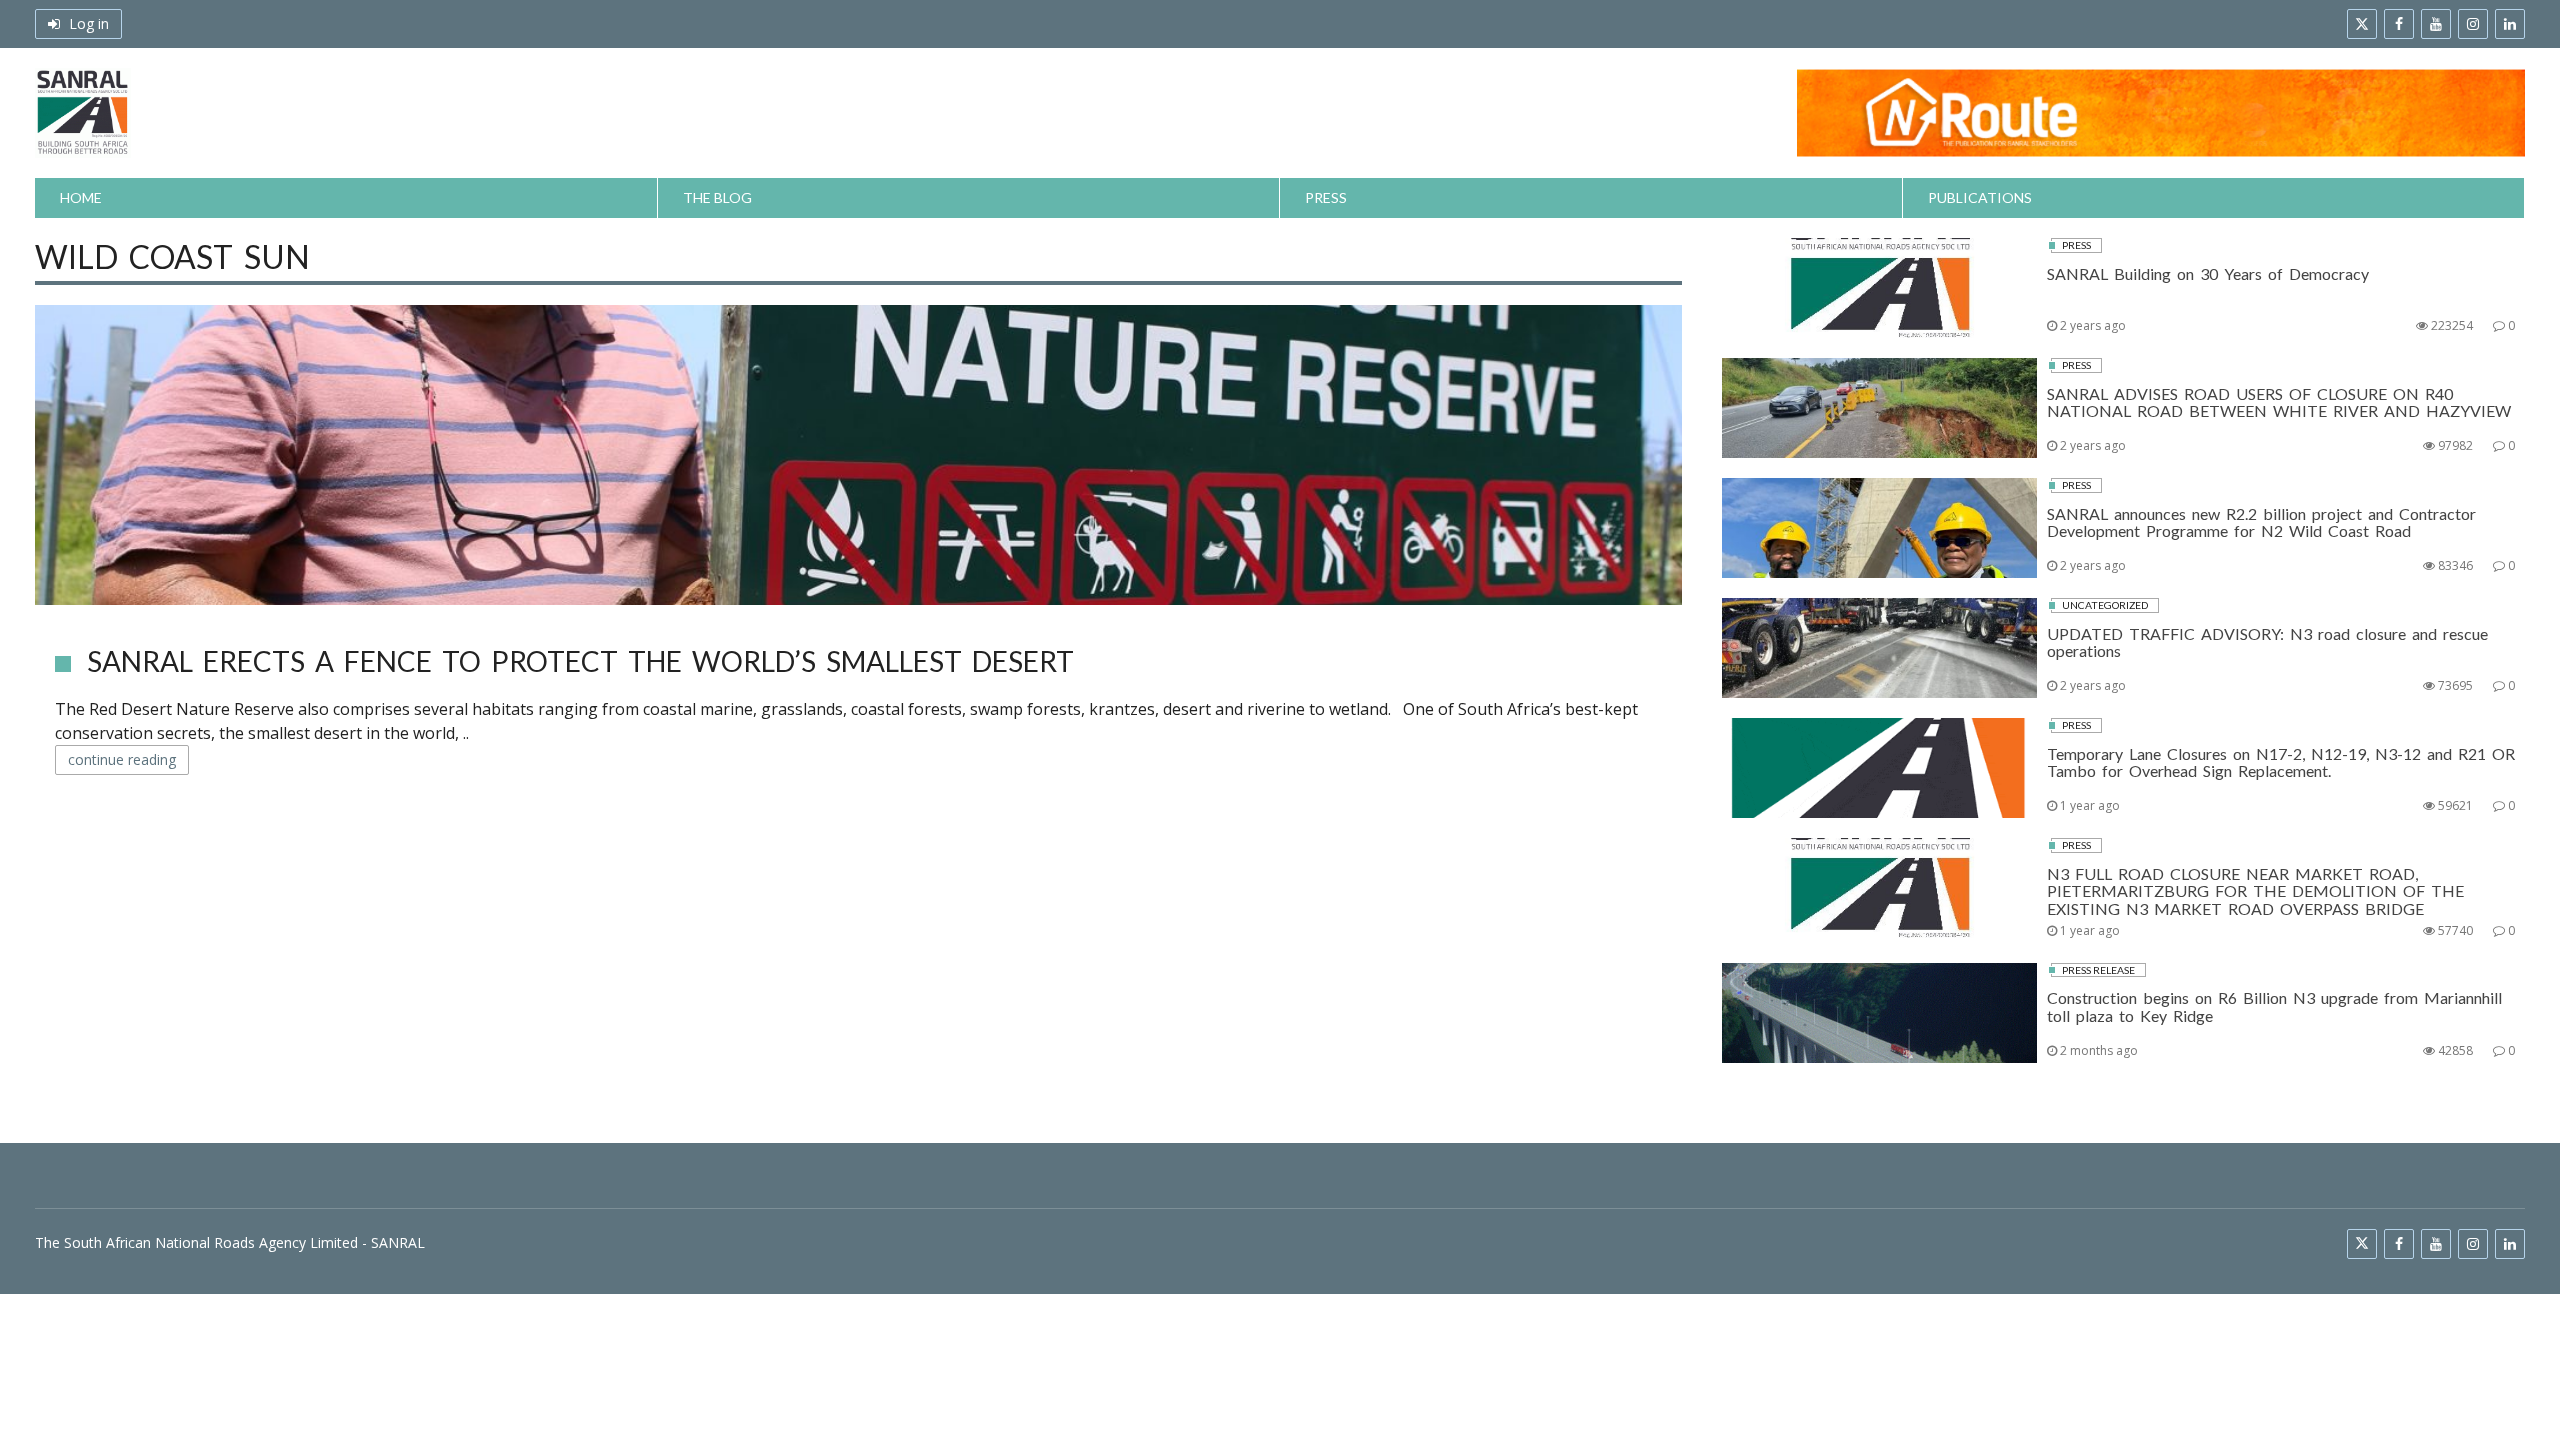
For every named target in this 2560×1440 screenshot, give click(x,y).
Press (1326, 197)
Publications (1980, 197)
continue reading (122, 759)
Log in (87, 23)
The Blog (717, 197)
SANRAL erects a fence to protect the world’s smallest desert (580, 661)
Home (81, 197)
